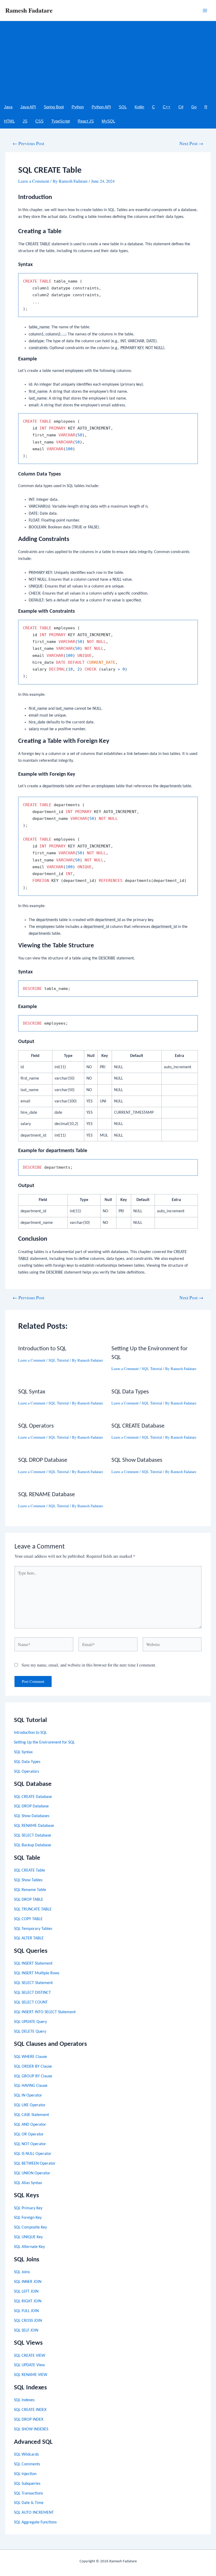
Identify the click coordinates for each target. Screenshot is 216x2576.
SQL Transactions (28, 2493)
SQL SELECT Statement (33, 1983)
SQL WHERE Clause (30, 2057)
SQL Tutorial (59, 1360)
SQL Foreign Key (28, 2218)
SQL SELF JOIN (26, 2330)
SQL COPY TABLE (28, 1919)
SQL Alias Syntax (28, 2183)
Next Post (191, 144)
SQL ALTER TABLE (29, 1938)
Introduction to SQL (30, 1733)
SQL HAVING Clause (31, 2086)
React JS (86, 121)
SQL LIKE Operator (30, 2105)
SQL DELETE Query (30, 2032)
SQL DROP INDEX (29, 2420)
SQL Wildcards (26, 2455)
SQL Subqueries (27, 2484)
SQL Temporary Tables (33, 1929)
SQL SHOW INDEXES (31, 2429)
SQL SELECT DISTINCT (32, 1993)
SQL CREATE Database (33, 1797)
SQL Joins (22, 2272)
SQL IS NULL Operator (33, 2154)
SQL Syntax (23, 1752)
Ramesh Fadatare (29, 10)
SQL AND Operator (30, 2125)
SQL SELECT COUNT (31, 2002)
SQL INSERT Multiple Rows (37, 1973)
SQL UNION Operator (32, 2173)
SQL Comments (27, 2464)
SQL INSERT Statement (33, 1964)
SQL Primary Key (28, 2208)
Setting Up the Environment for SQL (44, 1742)
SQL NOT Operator (30, 2144)
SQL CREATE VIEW (30, 2356)
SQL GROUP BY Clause (33, 2076)
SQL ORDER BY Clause (33, 2067)
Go (194, 107)
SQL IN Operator (28, 2095)
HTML (9, 121)
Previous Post (28, 144)
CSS (39, 121)
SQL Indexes (24, 2400)
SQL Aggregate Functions (35, 2522)
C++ (167, 107)
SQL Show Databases (32, 1816)
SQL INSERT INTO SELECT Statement (45, 2012)
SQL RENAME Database (34, 1826)
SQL (123, 107)
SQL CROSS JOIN (28, 2321)
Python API (101, 107)
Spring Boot (54, 107)
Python (78, 107)
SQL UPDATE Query (30, 2022)
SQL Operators (26, 1772)
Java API (28, 107)
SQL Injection (25, 2474)
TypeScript (61, 121)
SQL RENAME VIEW (31, 2375)
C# (181, 107)
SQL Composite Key (30, 2227)
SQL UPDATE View (29, 2365)
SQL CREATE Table (30, 1870)
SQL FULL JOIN (26, 2311)
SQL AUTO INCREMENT (34, 2513)
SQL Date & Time (29, 2503)
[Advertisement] (108, 60)
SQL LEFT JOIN (26, 2292)
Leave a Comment (34, 181)
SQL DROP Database (31, 1806)
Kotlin (139, 107)
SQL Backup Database (33, 1845)
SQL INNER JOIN (28, 2282)
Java (8, 107)
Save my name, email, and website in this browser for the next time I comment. (89, 1665)
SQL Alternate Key (29, 2247)
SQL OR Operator (29, 2134)
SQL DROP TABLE (29, 1900)
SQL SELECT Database (33, 1836)
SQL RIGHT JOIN (28, 2301)
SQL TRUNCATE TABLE (33, 1909)
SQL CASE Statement (31, 2115)
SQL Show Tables (28, 1880)
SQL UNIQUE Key (28, 2237)
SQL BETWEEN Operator (35, 2164)
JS (25, 121)
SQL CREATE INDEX (30, 2410)
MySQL (108, 121)
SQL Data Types (27, 1762)
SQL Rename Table (30, 1890)
